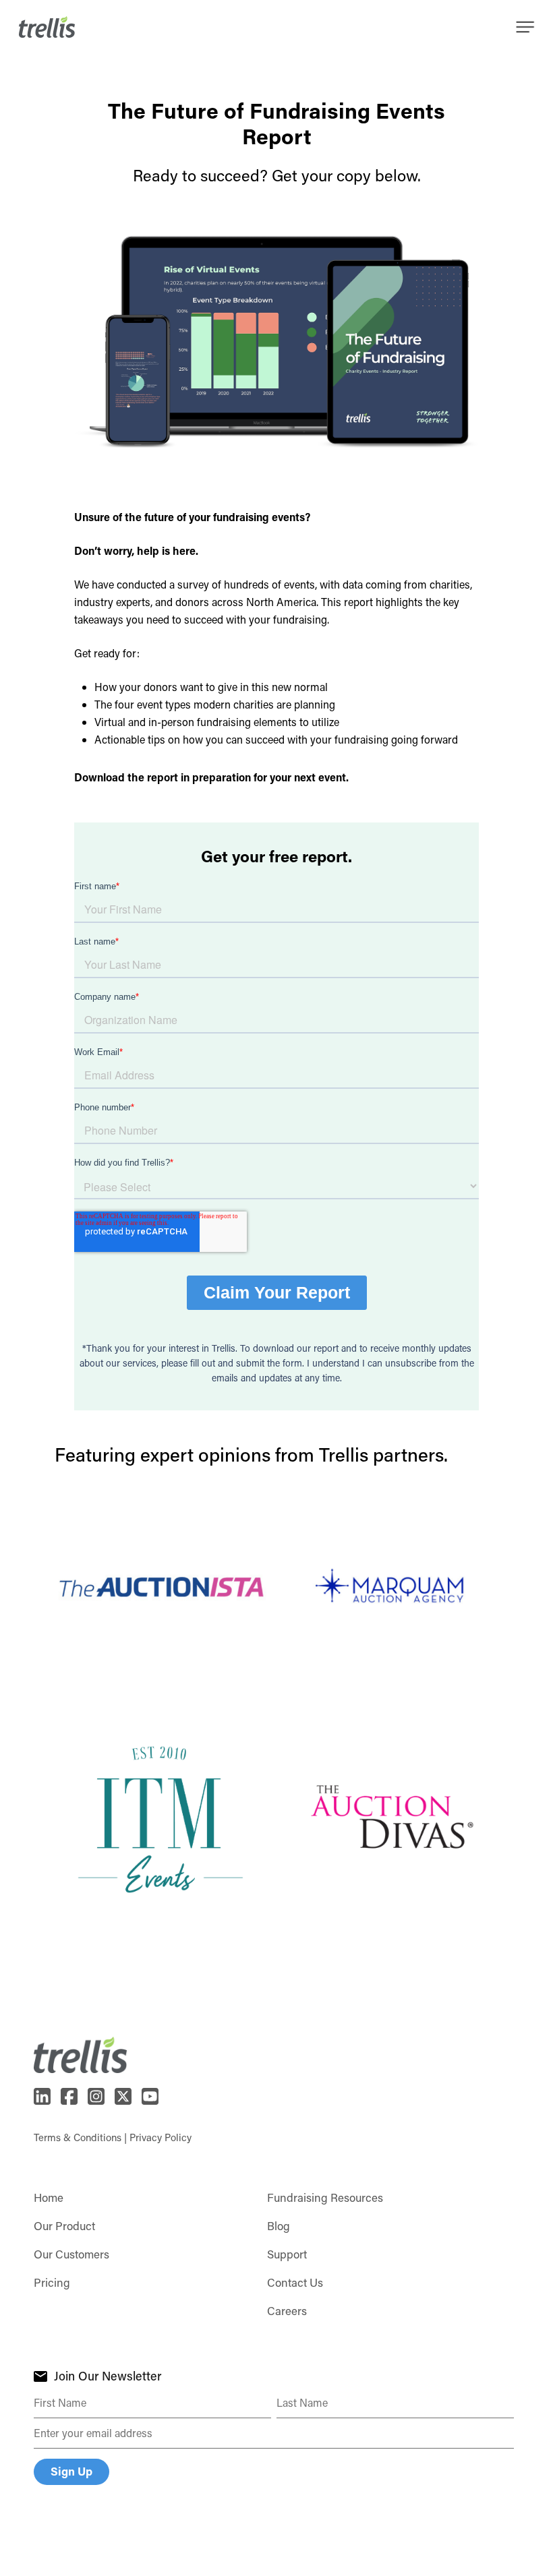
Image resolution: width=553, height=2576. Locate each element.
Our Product (64, 2225)
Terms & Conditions (78, 2137)
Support (287, 2254)
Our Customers (71, 2254)
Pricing (52, 2282)
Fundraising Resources (325, 2197)
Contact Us (295, 2282)
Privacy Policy (161, 2137)
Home (49, 2197)
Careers (287, 2310)
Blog (279, 2225)
